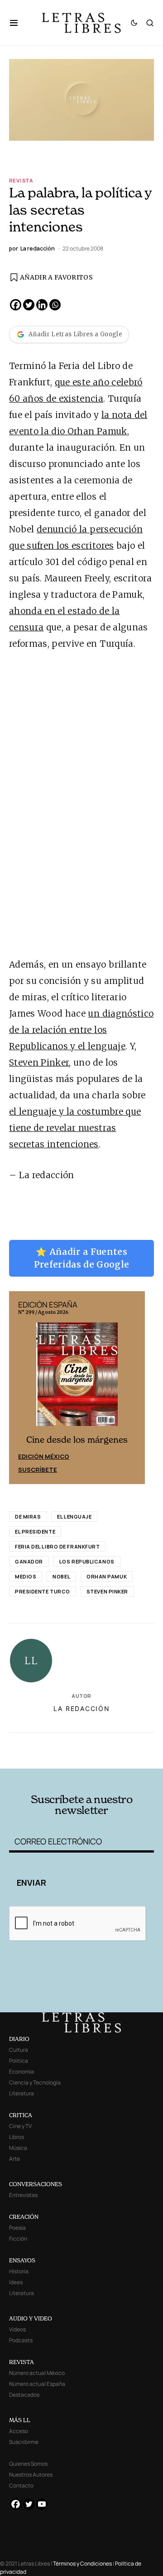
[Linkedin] (42, 305)
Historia (19, 2271)
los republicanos (87, 1561)
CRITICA (21, 2115)
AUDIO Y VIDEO (31, 2318)
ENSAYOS (22, 2260)
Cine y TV (20, 2126)
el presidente (35, 1531)
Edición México (44, 1456)
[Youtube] (42, 2504)
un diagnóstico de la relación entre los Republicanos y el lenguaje (81, 1030)
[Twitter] (29, 305)
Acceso (19, 2431)
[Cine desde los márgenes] (77, 1378)
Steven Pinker (39, 1062)
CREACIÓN (24, 2217)
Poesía (17, 2228)
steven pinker (107, 1591)
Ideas (16, 2282)
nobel (61, 1576)
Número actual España (37, 2384)
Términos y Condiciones (82, 2564)
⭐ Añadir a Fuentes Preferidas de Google (82, 1258)
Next (133, 1388)
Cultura (19, 2050)
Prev (21, 1388)
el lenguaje (74, 1517)
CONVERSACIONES (36, 2184)
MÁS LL (20, 2420)
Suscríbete (38, 1470)
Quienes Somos (28, 2464)
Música (18, 2148)
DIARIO (19, 2039)
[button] (18, 23)
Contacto (21, 2485)
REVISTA (22, 2362)
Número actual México (37, 2373)
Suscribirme (24, 2442)
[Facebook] (16, 305)
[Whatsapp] (55, 305)
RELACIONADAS (45, 1743)
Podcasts (21, 2340)
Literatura (22, 2093)
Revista (21, 180)
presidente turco (43, 1591)
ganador (29, 1561)
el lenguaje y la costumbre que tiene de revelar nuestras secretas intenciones (75, 1128)
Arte (14, 2159)
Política (19, 2061)
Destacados (24, 2395)
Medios (26, 1576)
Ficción (18, 2239)
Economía (22, 2072)
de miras (28, 1517)
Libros (17, 2137)
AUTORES (109, 1755)
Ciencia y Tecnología (35, 2082)
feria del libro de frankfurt (57, 1546)
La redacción (82, 1708)
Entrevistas (23, 2195)
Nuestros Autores (31, 2475)
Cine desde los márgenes (77, 1440)
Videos (17, 2329)
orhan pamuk (107, 1576)
